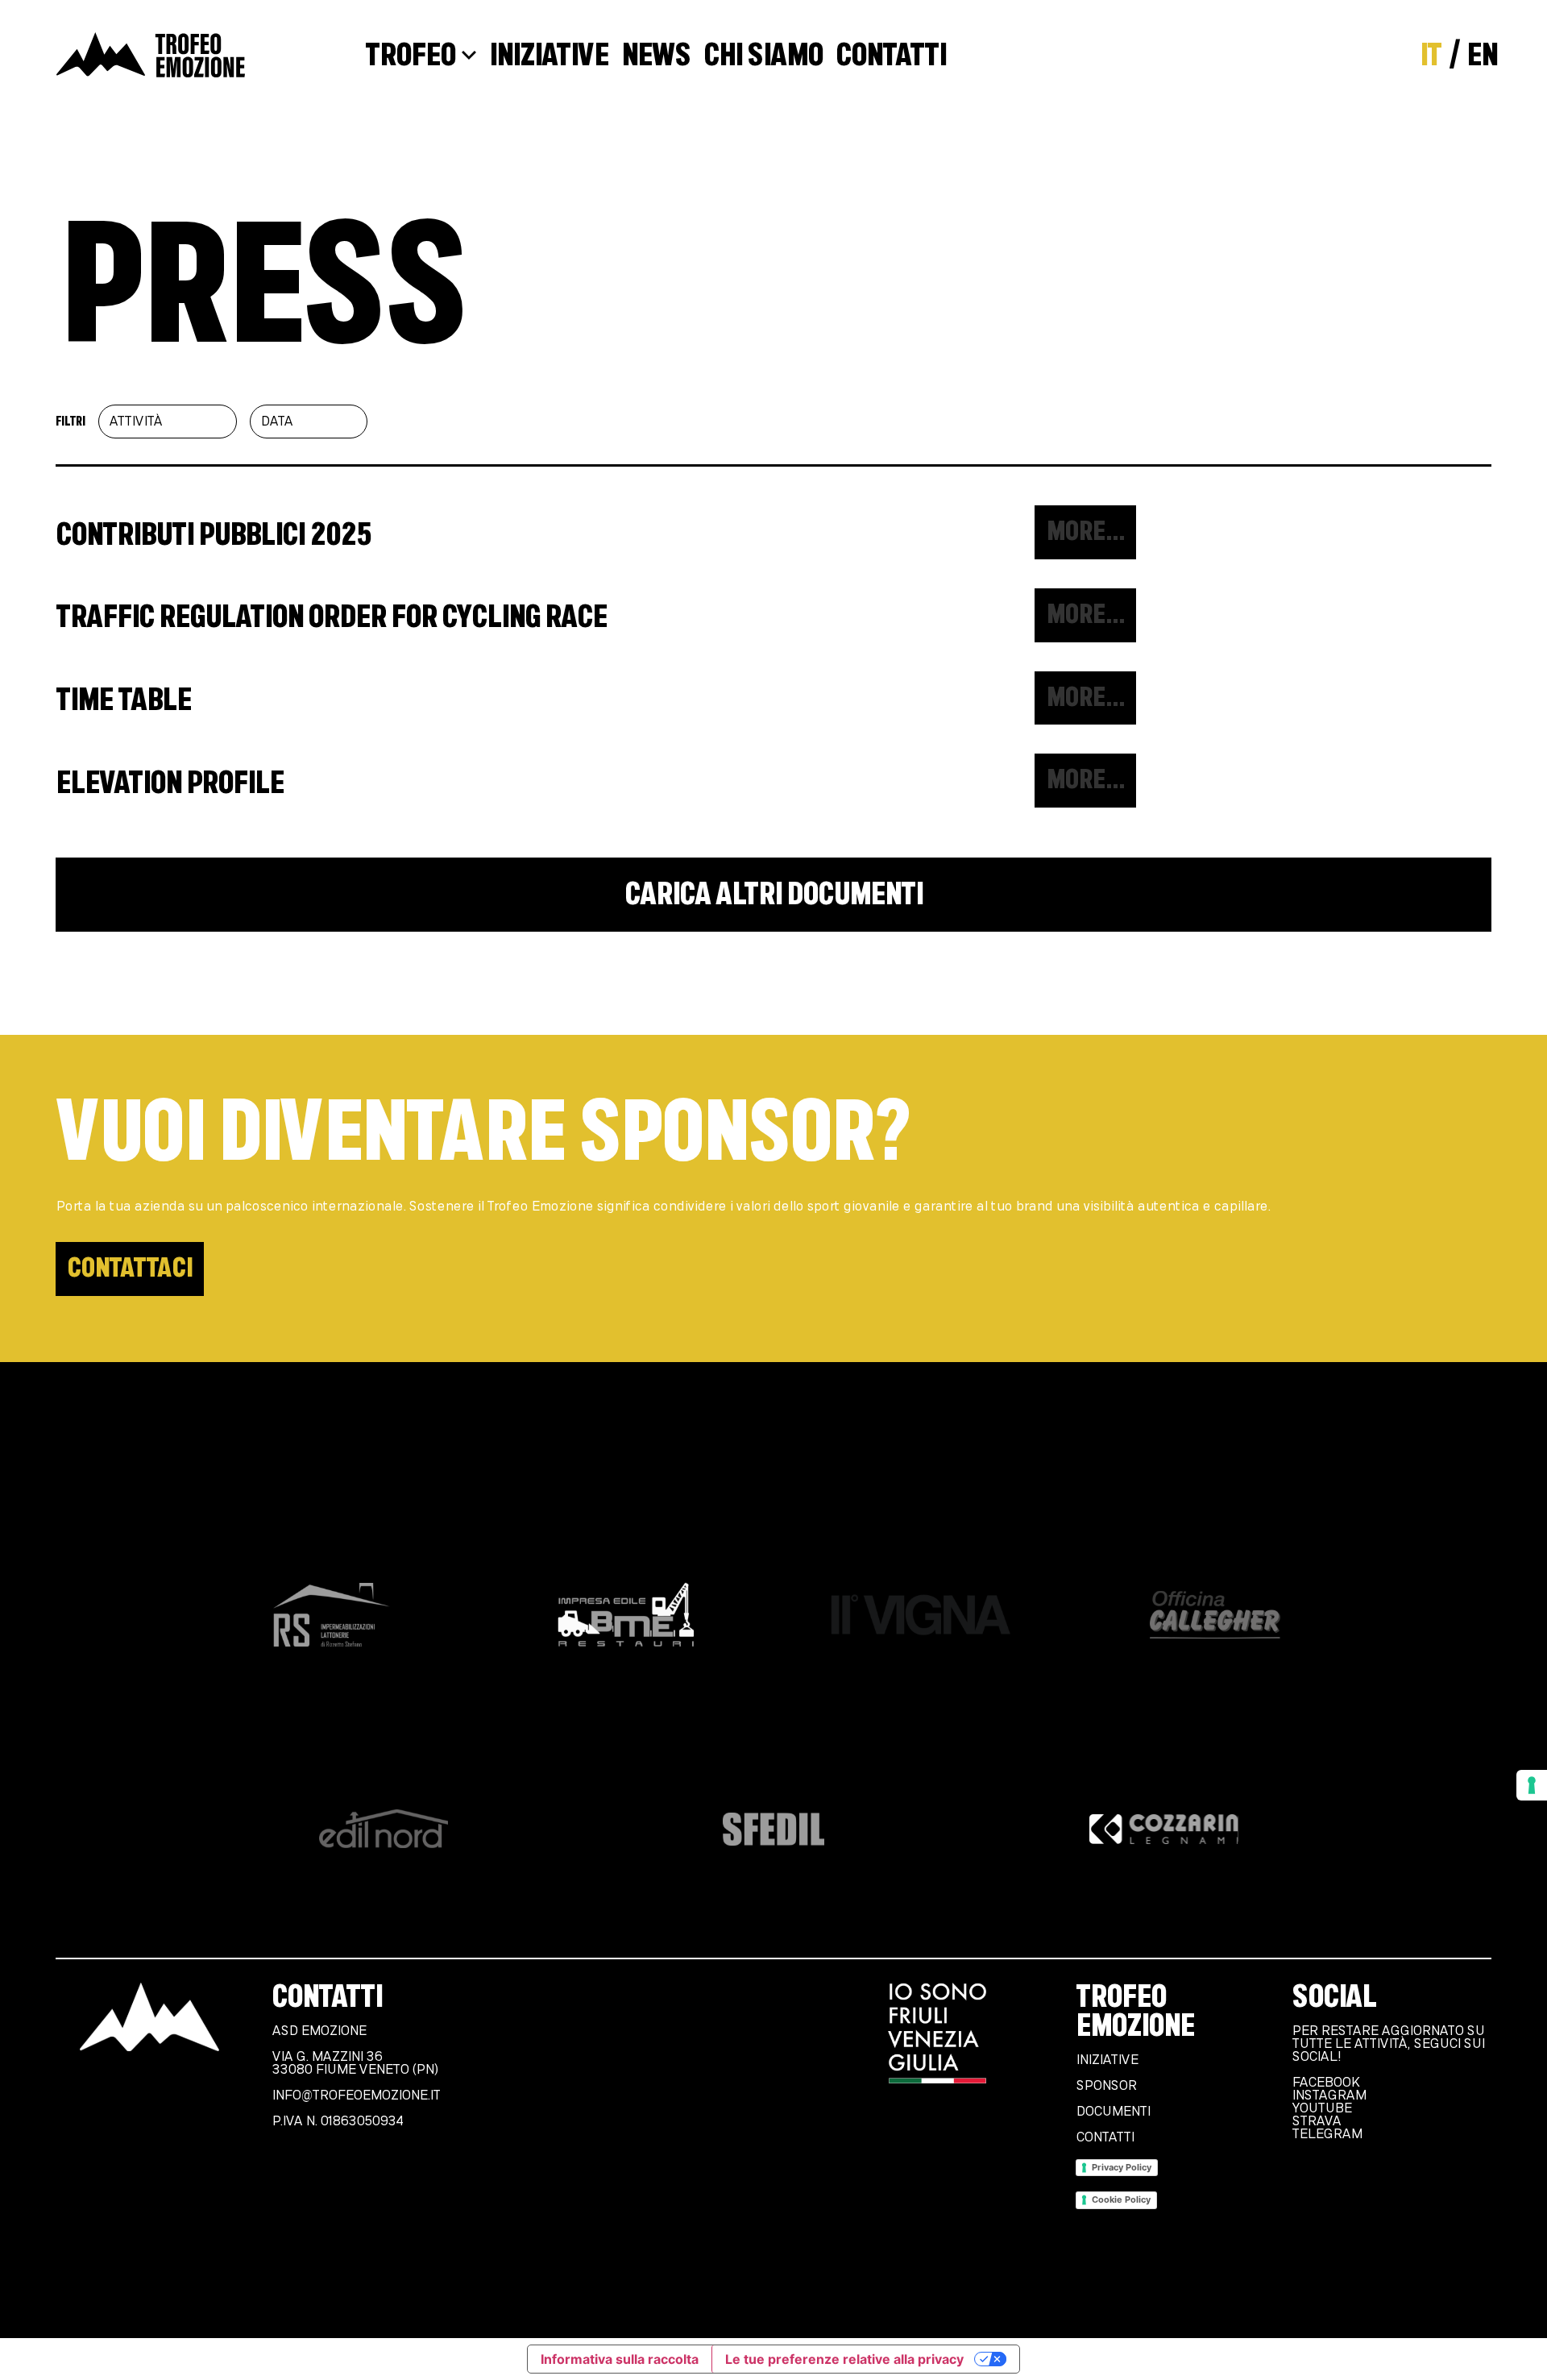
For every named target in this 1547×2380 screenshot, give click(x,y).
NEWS (656, 56)
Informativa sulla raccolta (620, 2359)
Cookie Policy (1121, 2199)
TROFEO (410, 56)
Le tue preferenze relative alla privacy (844, 2359)
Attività (135, 422)
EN (1482, 56)
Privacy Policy (1122, 2167)
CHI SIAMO (763, 56)
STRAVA (1316, 2121)
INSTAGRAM (1329, 2095)
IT (1431, 56)
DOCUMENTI (1113, 2112)
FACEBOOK (1325, 2083)
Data (276, 422)
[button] (1085, 532)
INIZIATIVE (549, 56)
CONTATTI (891, 56)
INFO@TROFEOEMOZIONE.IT (356, 2095)
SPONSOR (1106, 2086)
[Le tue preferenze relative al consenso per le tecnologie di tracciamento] (1532, 1785)
